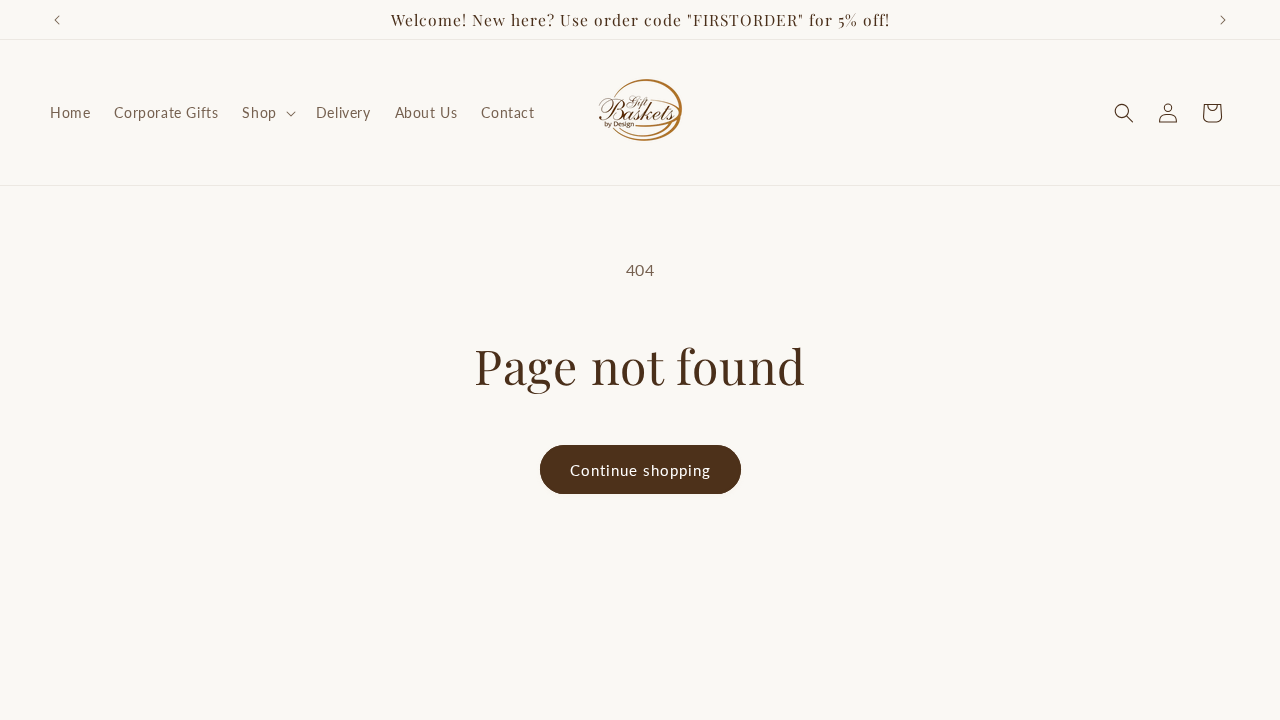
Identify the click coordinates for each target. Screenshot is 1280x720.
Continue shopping (640, 470)
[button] (266, 113)
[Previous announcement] (57, 20)
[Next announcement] (1223, 20)
